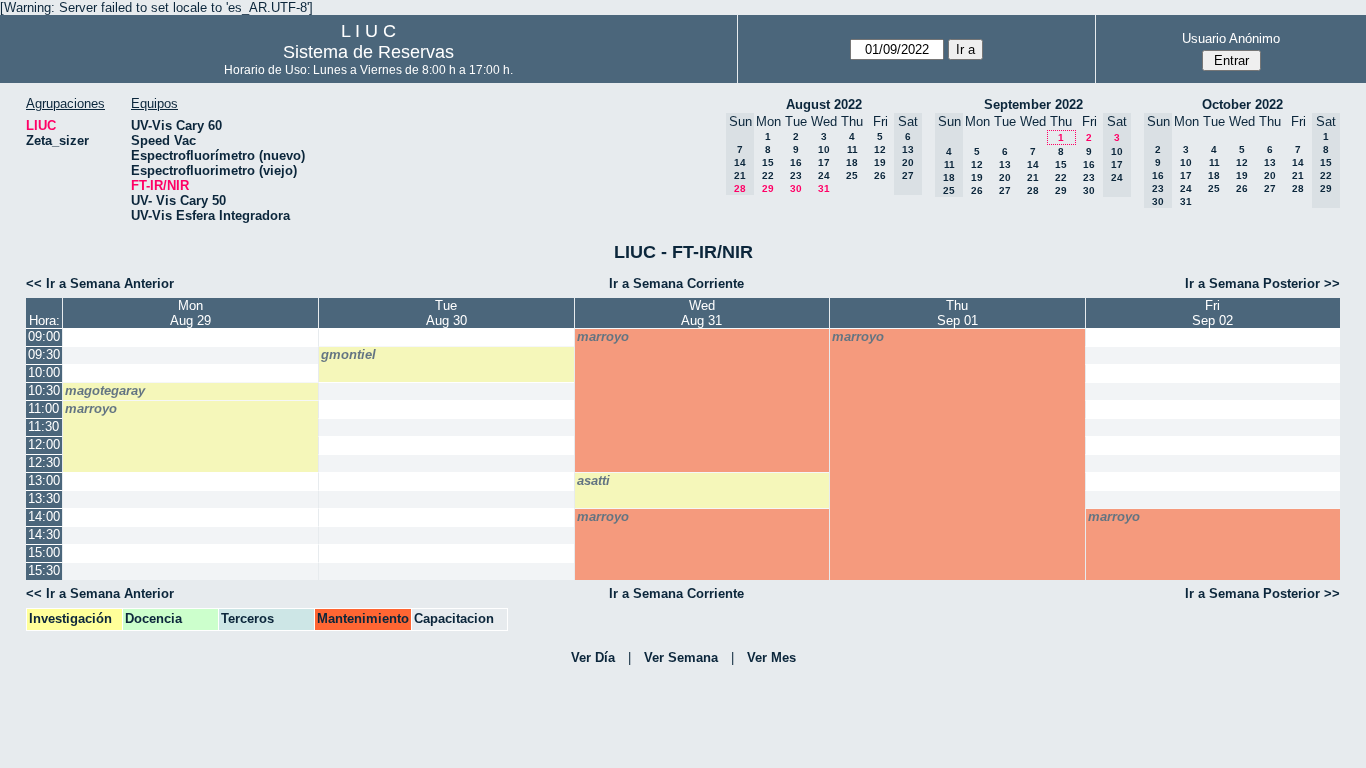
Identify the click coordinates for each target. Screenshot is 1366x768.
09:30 (44, 354)
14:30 (44, 534)
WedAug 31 (701, 313)
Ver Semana (681, 657)
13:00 (44, 480)
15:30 (44, 570)
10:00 (44, 372)
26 (880, 175)
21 (1033, 177)
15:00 (44, 552)
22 (768, 175)
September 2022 (1033, 104)
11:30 (43, 426)
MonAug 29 (190, 313)
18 (852, 162)
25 (852, 175)
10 (824, 149)
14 (1033, 164)
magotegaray (105, 390)
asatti (593, 480)
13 (1005, 164)
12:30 (44, 462)
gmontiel (348, 354)
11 (852, 149)
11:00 (43, 408)
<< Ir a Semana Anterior (100, 283)
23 (796, 175)
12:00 (44, 444)
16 (796, 162)
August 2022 (824, 104)
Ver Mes (771, 657)
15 (768, 162)
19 (880, 162)
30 (796, 188)
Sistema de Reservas (368, 52)
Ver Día (593, 657)
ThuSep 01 (957, 313)
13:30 (44, 498)
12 (880, 149)
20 (1005, 177)
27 (1005, 190)
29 (768, 188)
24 (824, 175)
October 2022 (1242, 104)
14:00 (44, 516)
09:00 (44, 336)
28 (1033, 190)
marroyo (603, 336)
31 (824, 188)
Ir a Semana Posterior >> (1262, 283)
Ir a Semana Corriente (676, 283)
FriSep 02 (1212, 313)
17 (824, 162)
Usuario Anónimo (1231, 38)
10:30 (44, 390)
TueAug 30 (446, 313)
